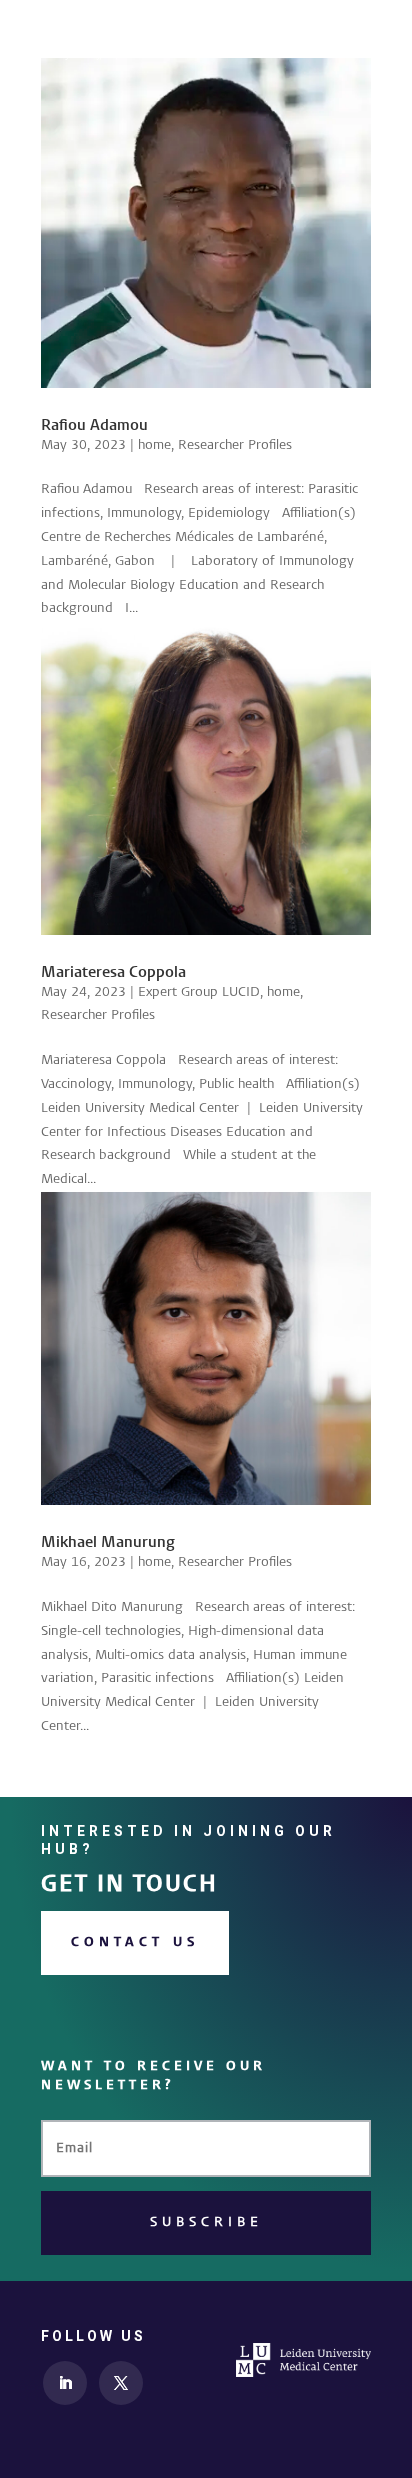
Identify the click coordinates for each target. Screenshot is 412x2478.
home (154, 445)
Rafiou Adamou (94, 426)
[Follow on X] (121, 2383)
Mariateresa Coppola (113, 973)
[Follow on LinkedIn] (65, 2383)
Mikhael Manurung (108, 1543)
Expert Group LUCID (199, 992)
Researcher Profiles (235, 445)
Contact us (135, 1942)
